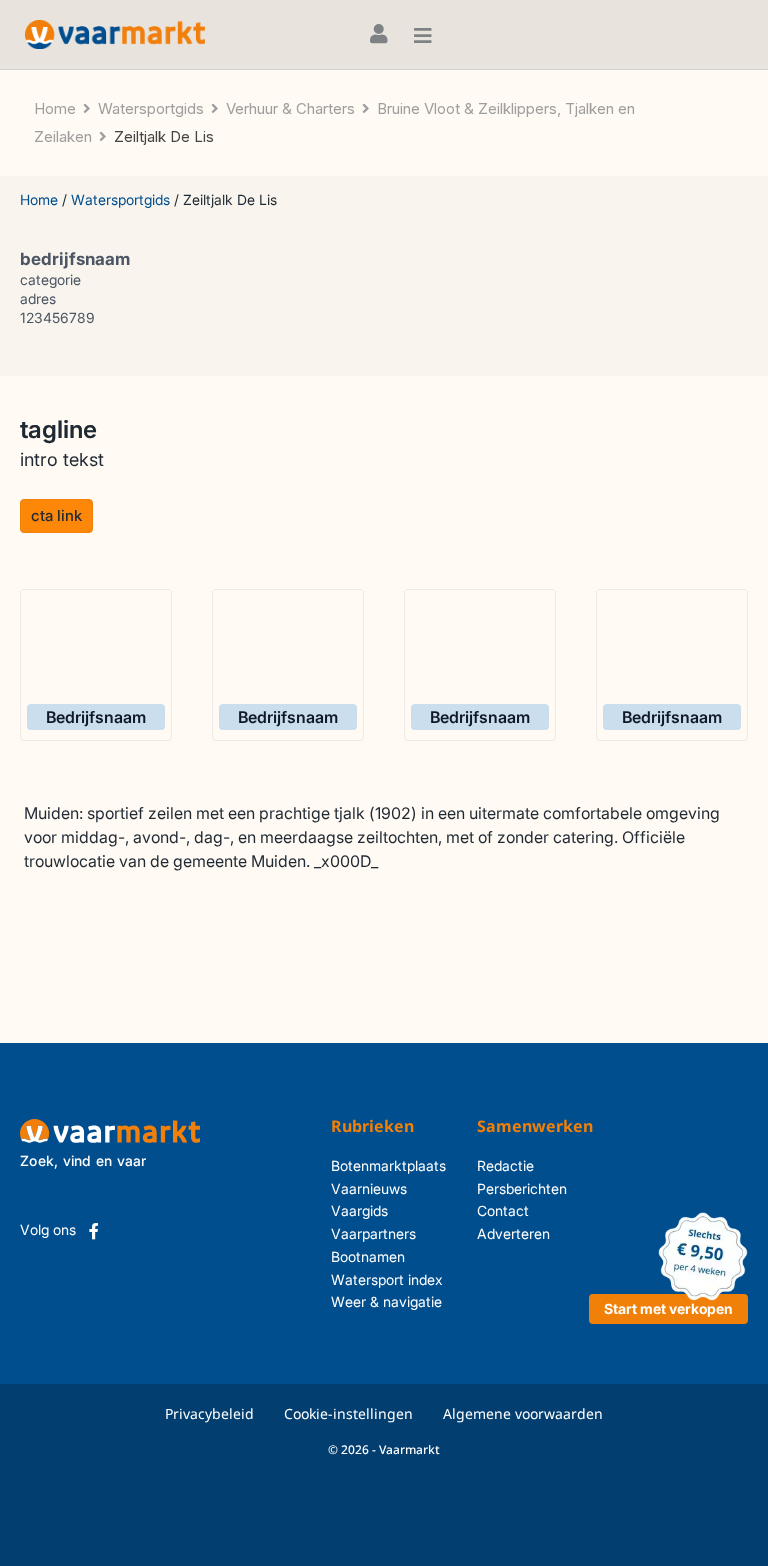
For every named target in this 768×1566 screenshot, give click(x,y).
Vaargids (359, 1210)
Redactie (505, 1165)
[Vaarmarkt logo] (115, 34)
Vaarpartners (373, 1233)
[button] (56, 516)
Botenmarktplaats (388, 1165)
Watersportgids (120, 199)
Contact (503, 1210)
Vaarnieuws (369, 1188)
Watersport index (387, 1279)
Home (39, 199)
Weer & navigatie (386, 1301)
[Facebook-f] (94, 1231)
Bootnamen (368, 1256)
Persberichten (522, 1188)
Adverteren (513, 1233)
